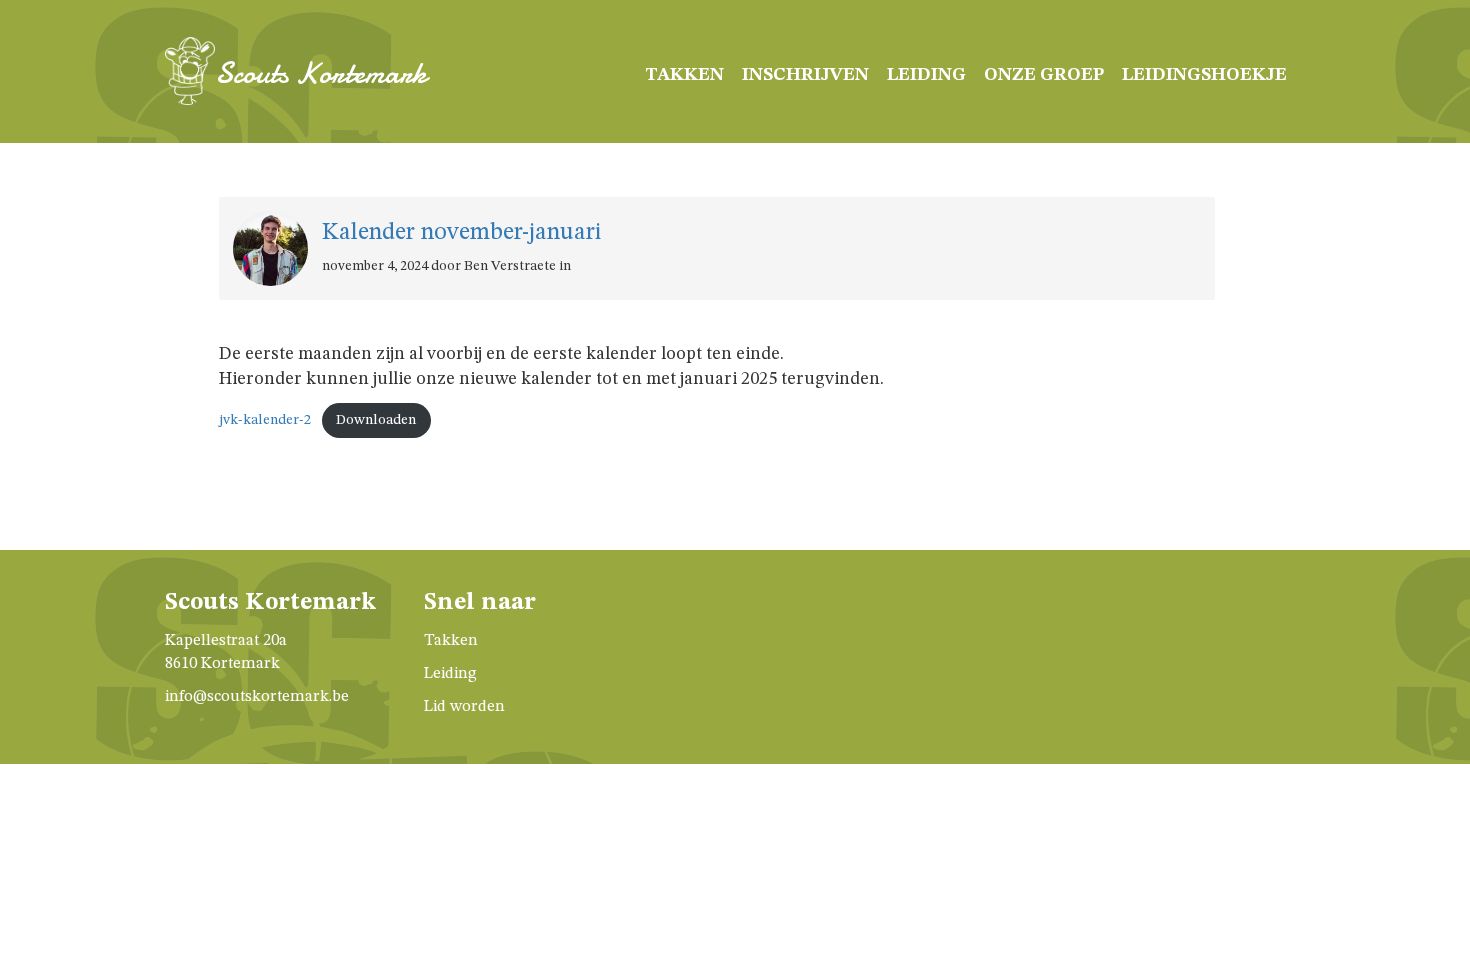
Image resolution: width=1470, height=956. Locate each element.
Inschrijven (805, 75)
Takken (684, 75)
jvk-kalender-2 (265, 420)
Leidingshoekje (1204, 75)
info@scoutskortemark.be (257, 697)
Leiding (926, 75)
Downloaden (376, 420)
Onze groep (1044, 75)
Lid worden (464, 707)
